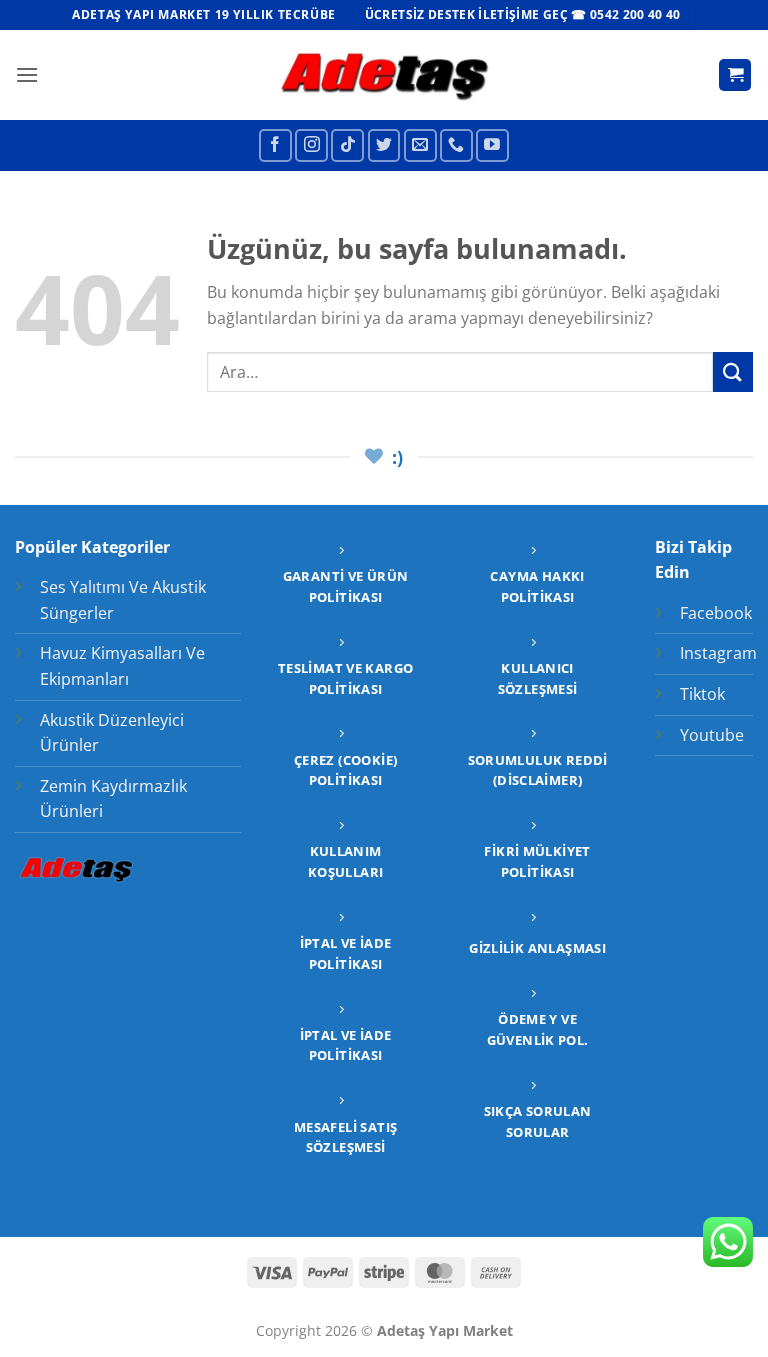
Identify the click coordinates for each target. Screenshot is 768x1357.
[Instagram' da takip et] (311, 145)
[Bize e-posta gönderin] (420, 145)
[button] (27, 74)
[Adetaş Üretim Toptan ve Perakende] (384, 74)
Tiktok (702, 694)
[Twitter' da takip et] (384, 145)
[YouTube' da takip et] (492, 145)
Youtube (712, 735)
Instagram (718, 653)
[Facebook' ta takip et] (275, 145)
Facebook (716, 613)
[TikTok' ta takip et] (347, 145)
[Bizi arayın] (456, 145)
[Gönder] (733, 371)
